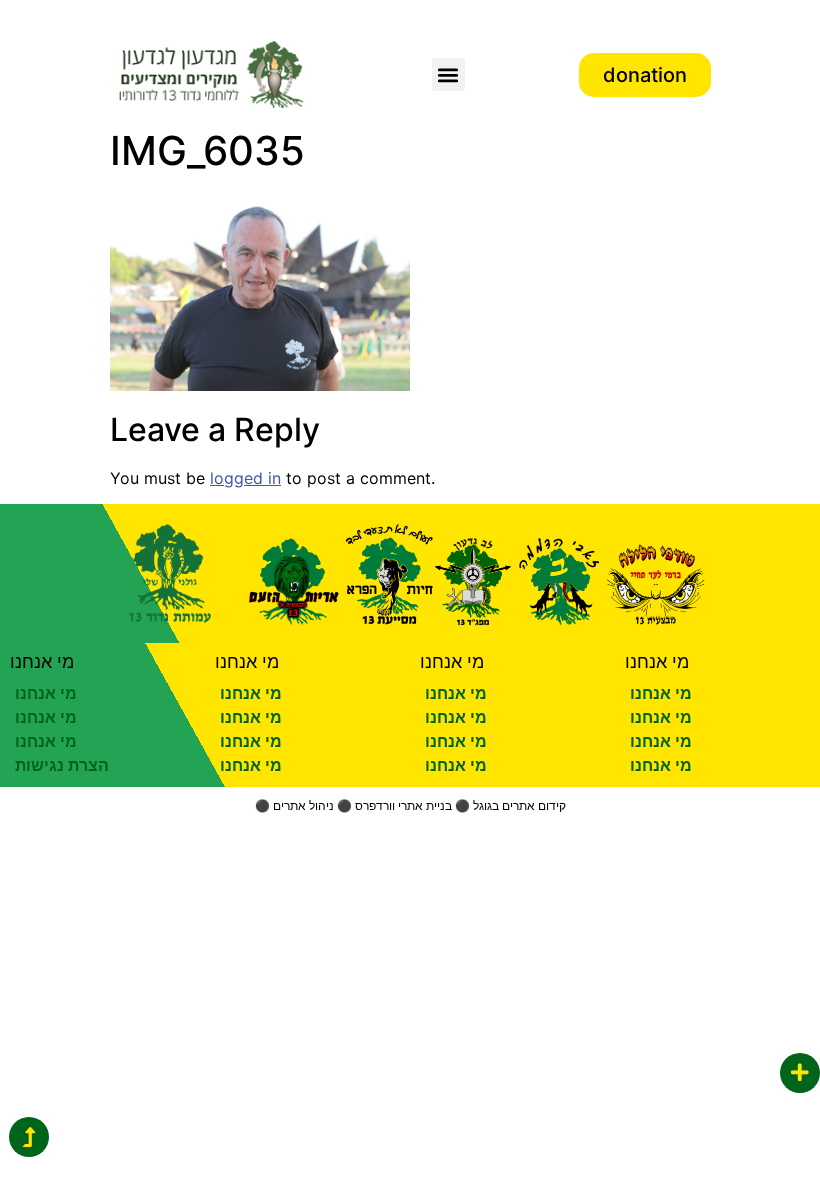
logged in (245, 478)
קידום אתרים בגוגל (519, 805)
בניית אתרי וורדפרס (403, 805)
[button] (448, 74)
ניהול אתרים (303, 805)
